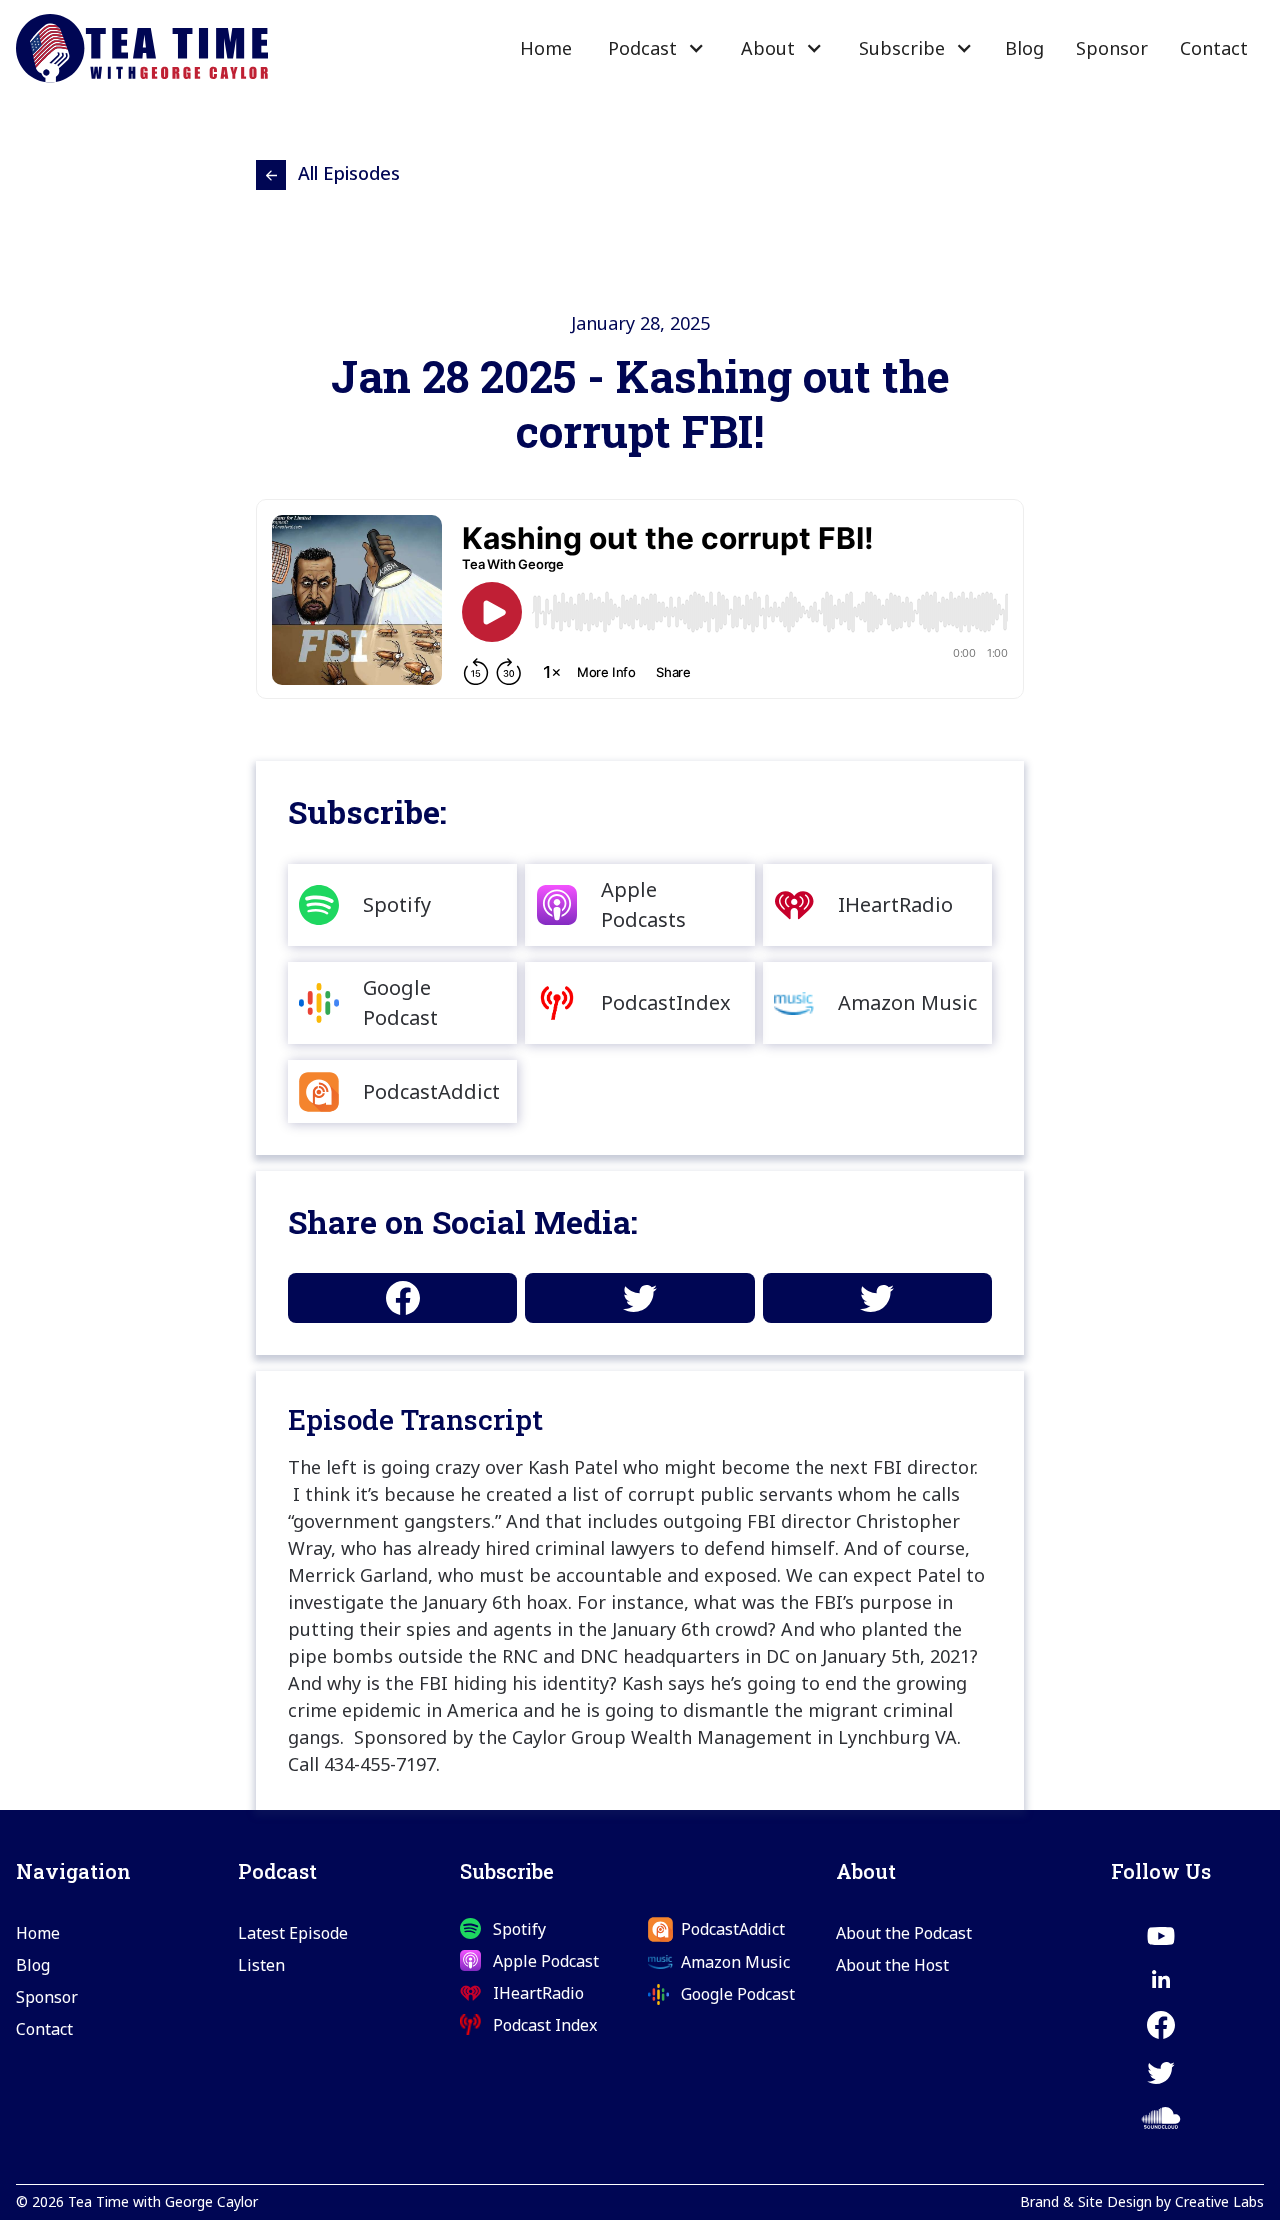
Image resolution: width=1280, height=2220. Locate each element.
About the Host (892, 1965)
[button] (654, 48)
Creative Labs (1219, 2201)
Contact (1214, 48)
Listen (261, 1965)
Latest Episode (293, 1933)
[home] (142, 48)
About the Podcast (904, 1933)
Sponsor (1112, 48)
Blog (1024, 48)
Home (546, 48)
